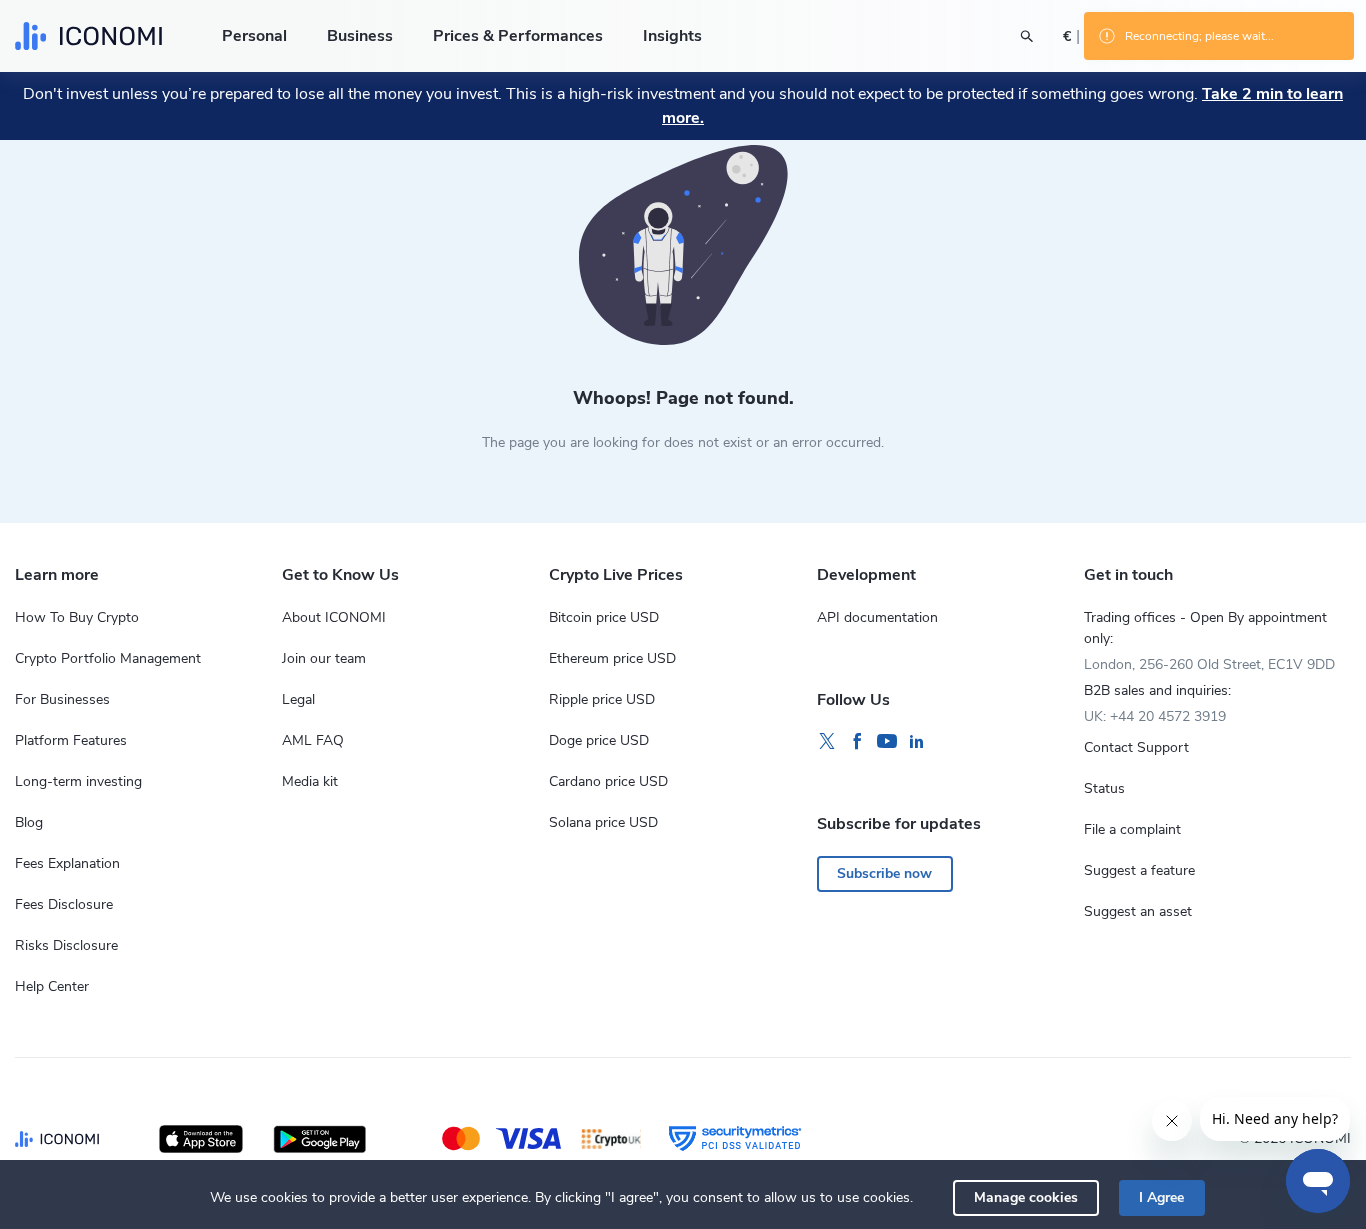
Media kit (310, 781)
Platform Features (71, 740)
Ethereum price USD (612, 658)
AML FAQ (313, 740)
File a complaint (1132, 829)
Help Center (52, 986)
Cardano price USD (608, 781)
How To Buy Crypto (77, 617)
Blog (29, 822)
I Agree (1161, 1197)
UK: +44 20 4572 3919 (1155, 716)
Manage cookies (1026, 1197)
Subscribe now (884, 873)
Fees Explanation (67, 863)
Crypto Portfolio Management (108, 658)
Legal (298, 699)
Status (1104, 788)
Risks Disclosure (66, 945)
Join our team (324, 658)
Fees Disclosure (64, 904)
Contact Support (1136, 747)
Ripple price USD (602, 699)
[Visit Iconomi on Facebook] (857, 742)
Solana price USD (603, 822)
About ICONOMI (334, 617)
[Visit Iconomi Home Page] (88, 36)
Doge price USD (599, 740)
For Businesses (62, 699)
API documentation (877, 617)
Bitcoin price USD (604, 617)
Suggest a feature (1139, 870)
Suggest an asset (1138, 911)
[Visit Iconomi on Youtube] (887, 742)
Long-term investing (78, 781)
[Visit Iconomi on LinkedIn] (917, 742)
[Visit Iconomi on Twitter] (827, 742)
